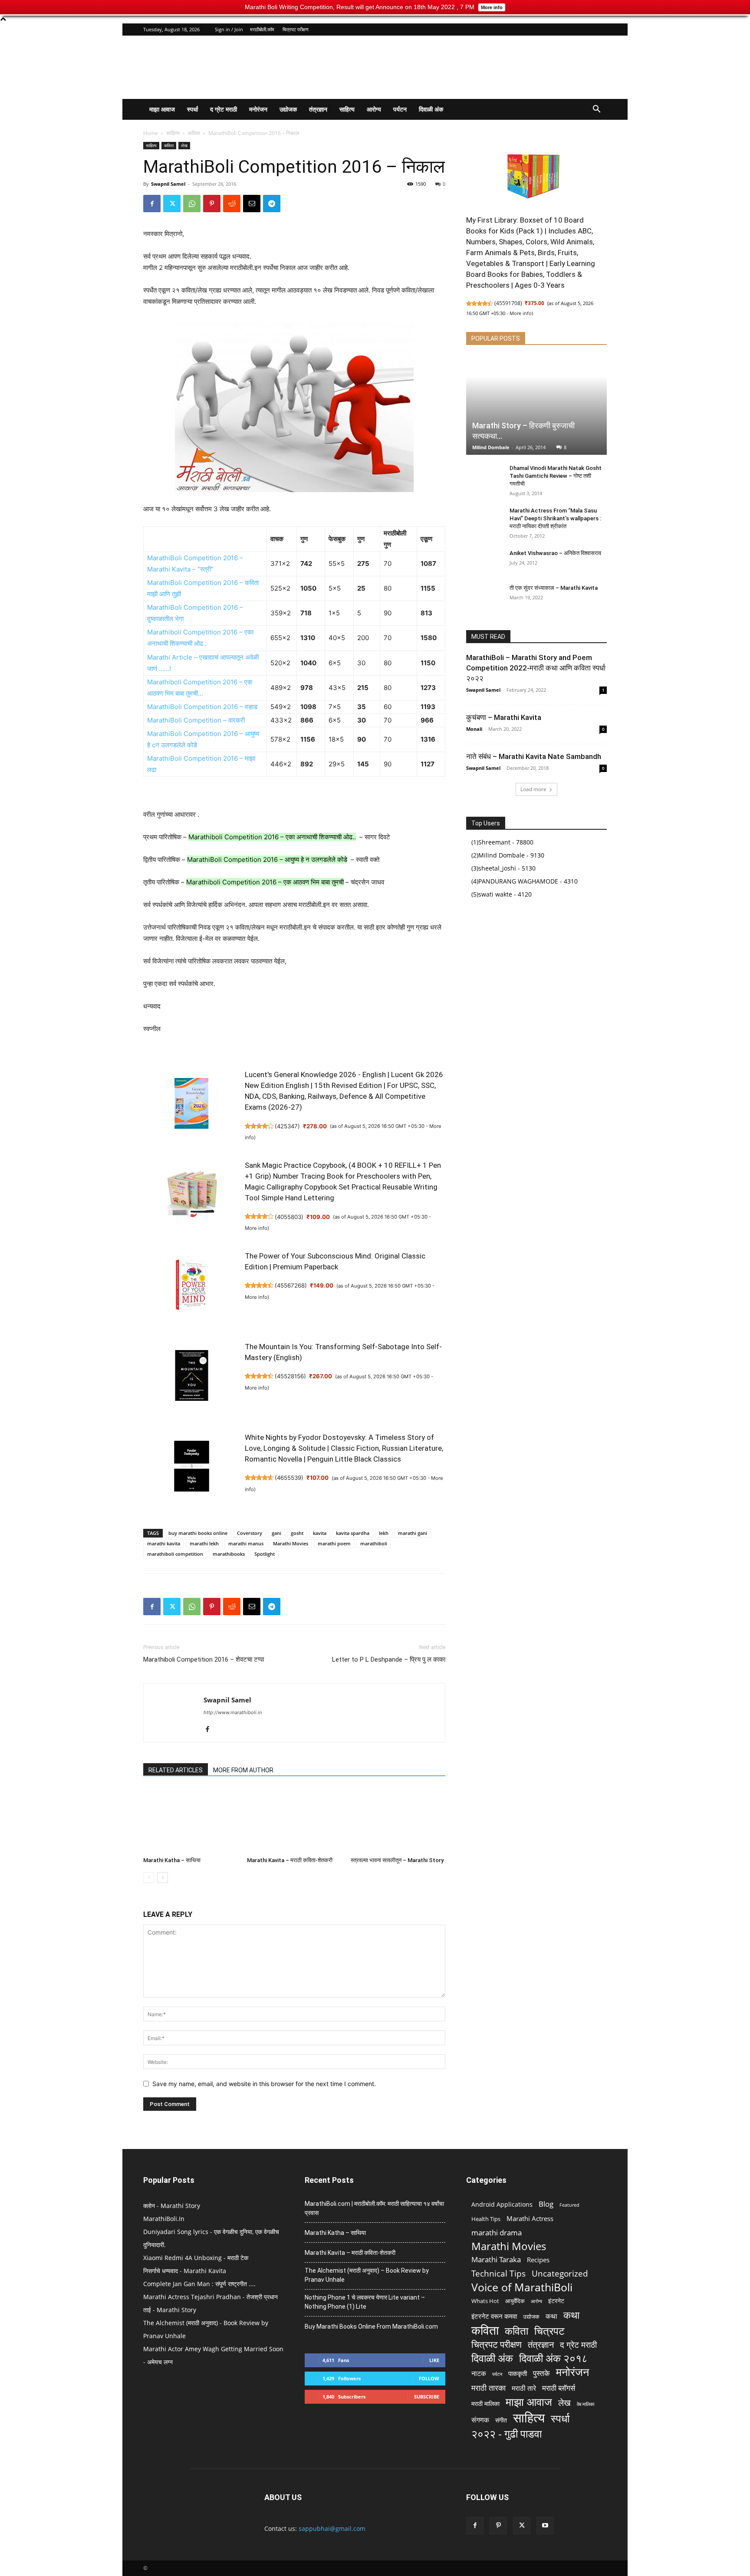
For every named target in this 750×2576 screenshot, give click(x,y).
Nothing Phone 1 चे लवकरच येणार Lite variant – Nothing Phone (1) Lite (365, 2302)
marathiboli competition (175, 1554)
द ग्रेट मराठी (224, 109)
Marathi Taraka (496, 2259)
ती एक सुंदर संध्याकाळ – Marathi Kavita (554, 588)
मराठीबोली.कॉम (262, 29)
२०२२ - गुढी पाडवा (507, 2433)
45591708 (508, 303)
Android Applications (502, 2204)
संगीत (501, 2420)
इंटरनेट (556, 2301)
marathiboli (374, 1543)
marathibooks (229, 1554)
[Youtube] (545, 2526)
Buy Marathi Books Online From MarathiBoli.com (371, 2326)
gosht (297, 1533)
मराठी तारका (488, 2388)
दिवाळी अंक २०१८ (553, 2358)
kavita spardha (353, 1533)
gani (276, 1533)
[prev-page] (149, 1878)
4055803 (289, 1217)
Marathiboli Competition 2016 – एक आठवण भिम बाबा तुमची (265, 882)
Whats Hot (485, 2301)
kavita (320, 1533)
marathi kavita (164, 1543)
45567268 (291, 1285)
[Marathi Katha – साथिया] (191, 1820)
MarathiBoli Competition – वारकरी (196, 720)
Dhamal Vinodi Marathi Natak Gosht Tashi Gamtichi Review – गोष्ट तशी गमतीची (556, 476)
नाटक (479, 2374)
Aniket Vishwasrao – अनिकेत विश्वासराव (555, 553)
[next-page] (163, 1878)
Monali (474, 729)
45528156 (290, 1376)
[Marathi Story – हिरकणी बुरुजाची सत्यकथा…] (536, 406)
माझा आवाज (162, 109)
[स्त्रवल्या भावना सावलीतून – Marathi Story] (398, 1820)
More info (256, 1228)
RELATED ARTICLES (176, 1770)
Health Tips (486, 2219)
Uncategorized (560, 2274)
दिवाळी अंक (431, 109)
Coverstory (250, 1533)
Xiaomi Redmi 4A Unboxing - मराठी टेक (196, 2258)
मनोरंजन (258, 109)
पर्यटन (400, 109)
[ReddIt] (232, 204)
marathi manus (246, 1543)
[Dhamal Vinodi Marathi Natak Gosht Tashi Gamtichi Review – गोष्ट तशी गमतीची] (484, 476)
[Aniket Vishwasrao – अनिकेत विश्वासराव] (484, 562)
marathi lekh (204, 1543)
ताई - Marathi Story (170, 2310)
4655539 (289, 1478)
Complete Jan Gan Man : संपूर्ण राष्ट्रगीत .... (199, 2284)
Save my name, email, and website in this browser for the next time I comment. (264, 2084)
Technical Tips (498, 2273)
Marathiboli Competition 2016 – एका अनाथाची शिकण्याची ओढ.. (272, 837)
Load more (533, 789)
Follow (429, 2378)
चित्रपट (549, 2331)
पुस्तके (541, 2373)
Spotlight (265, 1554)
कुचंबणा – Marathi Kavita (504, 717)
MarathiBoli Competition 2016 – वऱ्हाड (202, 707)
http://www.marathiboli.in (233, 1712)
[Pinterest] (212, 204)
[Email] (252, 204)
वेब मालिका (586, 2404)
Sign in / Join (229, 29)
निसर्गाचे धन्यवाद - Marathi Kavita (185, 2271)
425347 (287, 1126)
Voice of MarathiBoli (522, 2287)
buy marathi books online (198, 1533)
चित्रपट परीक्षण (296, 29)
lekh (384, 1533)
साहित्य (347, 109)
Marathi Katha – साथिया (172, 1860)
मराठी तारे (524, 2388)
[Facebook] (152, 204)
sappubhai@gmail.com (332, 2528)
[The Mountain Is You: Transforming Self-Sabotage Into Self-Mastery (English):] (191, 1380)
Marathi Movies (291, 1543)
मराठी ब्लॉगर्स (559, 2388)
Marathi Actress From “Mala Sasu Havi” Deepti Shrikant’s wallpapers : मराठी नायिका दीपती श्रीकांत (555, 518)
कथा (551, 2316)
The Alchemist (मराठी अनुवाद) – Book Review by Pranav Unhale (367, 2275)
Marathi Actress (530, 2218)
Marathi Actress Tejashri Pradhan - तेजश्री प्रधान (211, 2297)
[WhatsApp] (192, 204)
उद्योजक (288, 109)
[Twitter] (172, 204)
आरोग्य (374, 109)
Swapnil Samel (168, 184)
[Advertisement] (449, 67)
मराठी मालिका (485, 2403)
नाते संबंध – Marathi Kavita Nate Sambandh (534, 756)
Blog (546, 2204)
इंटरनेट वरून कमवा (494, 2316)
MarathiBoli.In (164, 2219)
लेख (184, 145)
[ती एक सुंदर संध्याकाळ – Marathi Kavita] (484, 596)
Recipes (538, 2260)
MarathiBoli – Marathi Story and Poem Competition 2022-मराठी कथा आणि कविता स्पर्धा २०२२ (536, 668)
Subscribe (427, 2397)
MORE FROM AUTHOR (243, 1770)
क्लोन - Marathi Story (172, 2206)
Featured (569, 2205)
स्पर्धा (192, 109)
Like (434, 2360)
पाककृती (518, 2373)
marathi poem (334, 1543)
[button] (596, 110)
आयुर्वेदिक (515, 2301)
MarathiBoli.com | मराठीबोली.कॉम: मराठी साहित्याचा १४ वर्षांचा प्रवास (374, 2208)
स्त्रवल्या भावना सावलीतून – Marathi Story (397, 1860)
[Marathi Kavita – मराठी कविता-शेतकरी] (294, 1820)
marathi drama (497, 2233)
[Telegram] (272, 204)
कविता (194, 133)
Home (151, 133)
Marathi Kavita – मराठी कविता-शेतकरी (290, 1860)
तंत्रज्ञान (318, 109)
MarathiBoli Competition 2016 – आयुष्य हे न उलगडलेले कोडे (267, 859)
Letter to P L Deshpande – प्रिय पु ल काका (389, 1659)
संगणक (480, 2420)
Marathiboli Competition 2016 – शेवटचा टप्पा (204, 1659)
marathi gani (413, 1533)
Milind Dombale (491, 447)
